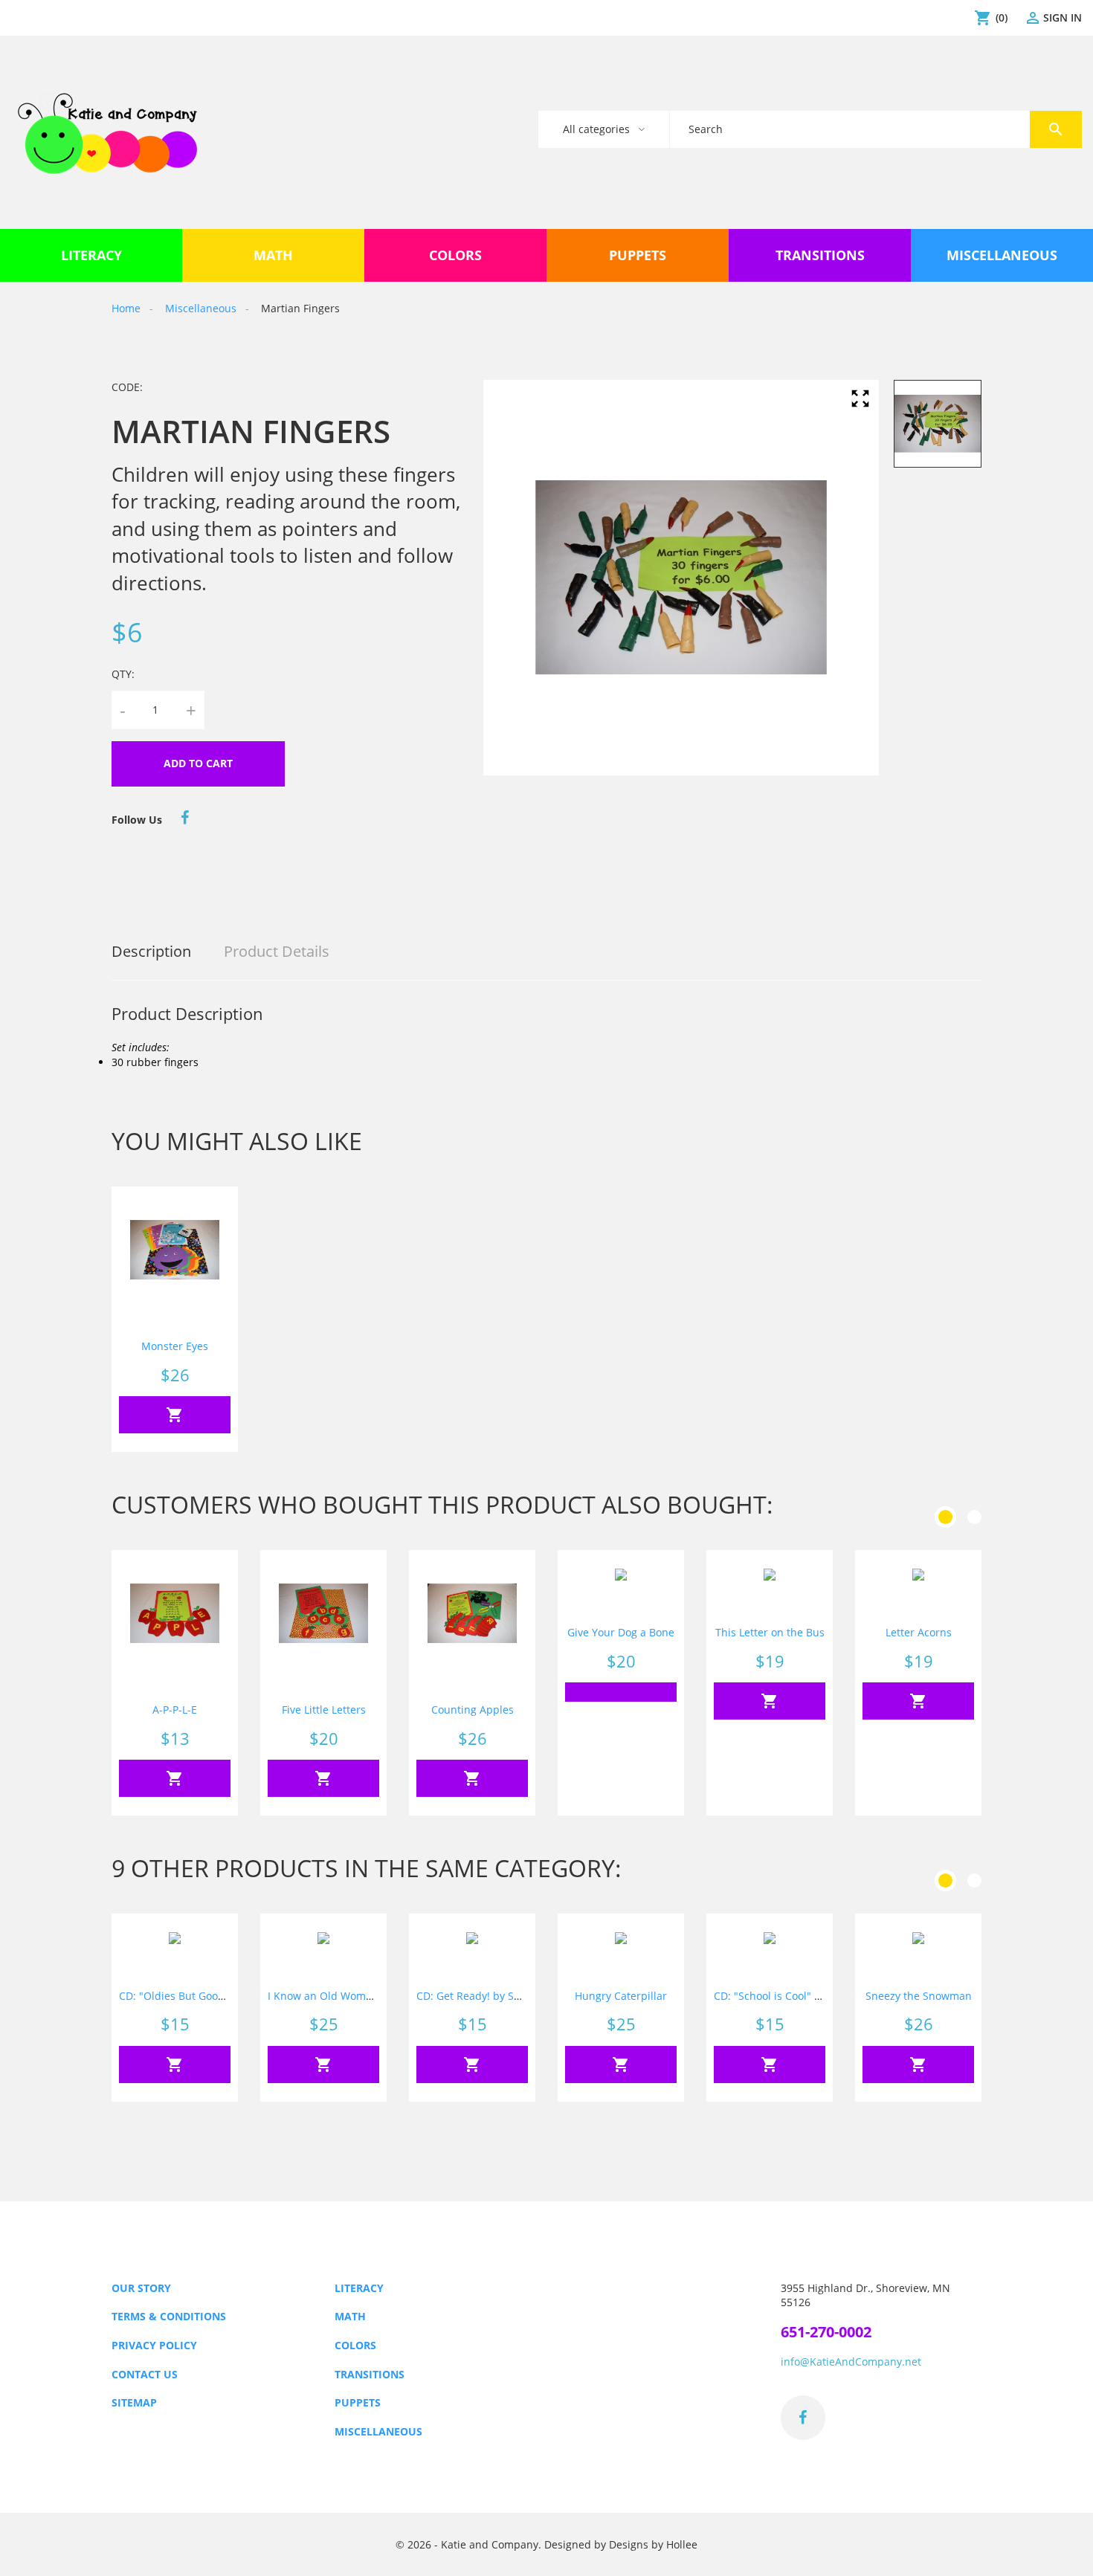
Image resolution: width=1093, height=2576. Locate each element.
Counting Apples (473, 1710)
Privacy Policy (154, 2345)
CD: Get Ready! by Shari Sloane (493, 1996)
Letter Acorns (919, 1632)
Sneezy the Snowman (919, 1996)
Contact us (145, 2374)
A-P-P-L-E (175, 1710)
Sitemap (134, 2402)
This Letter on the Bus (770, 1632)
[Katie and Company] (107, 132)
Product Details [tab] (277, 951)
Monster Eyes (175, 1346)
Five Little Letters (324, 1710)
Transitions (370, 2374)
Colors (355, 2345)
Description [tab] (151, 951)
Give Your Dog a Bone (621, 1632)
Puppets (358, 2402)
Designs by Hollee (653, 2544)
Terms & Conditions (169, 2316)
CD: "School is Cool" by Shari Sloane (803, 1996)
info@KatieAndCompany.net (851, 2362)
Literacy (359, 2288)
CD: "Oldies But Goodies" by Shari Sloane (221, 1996)
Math (350, 2316)
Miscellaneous (378, 2431)
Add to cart (198, 763)
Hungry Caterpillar (621, 1996)
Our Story (141, 2288)
